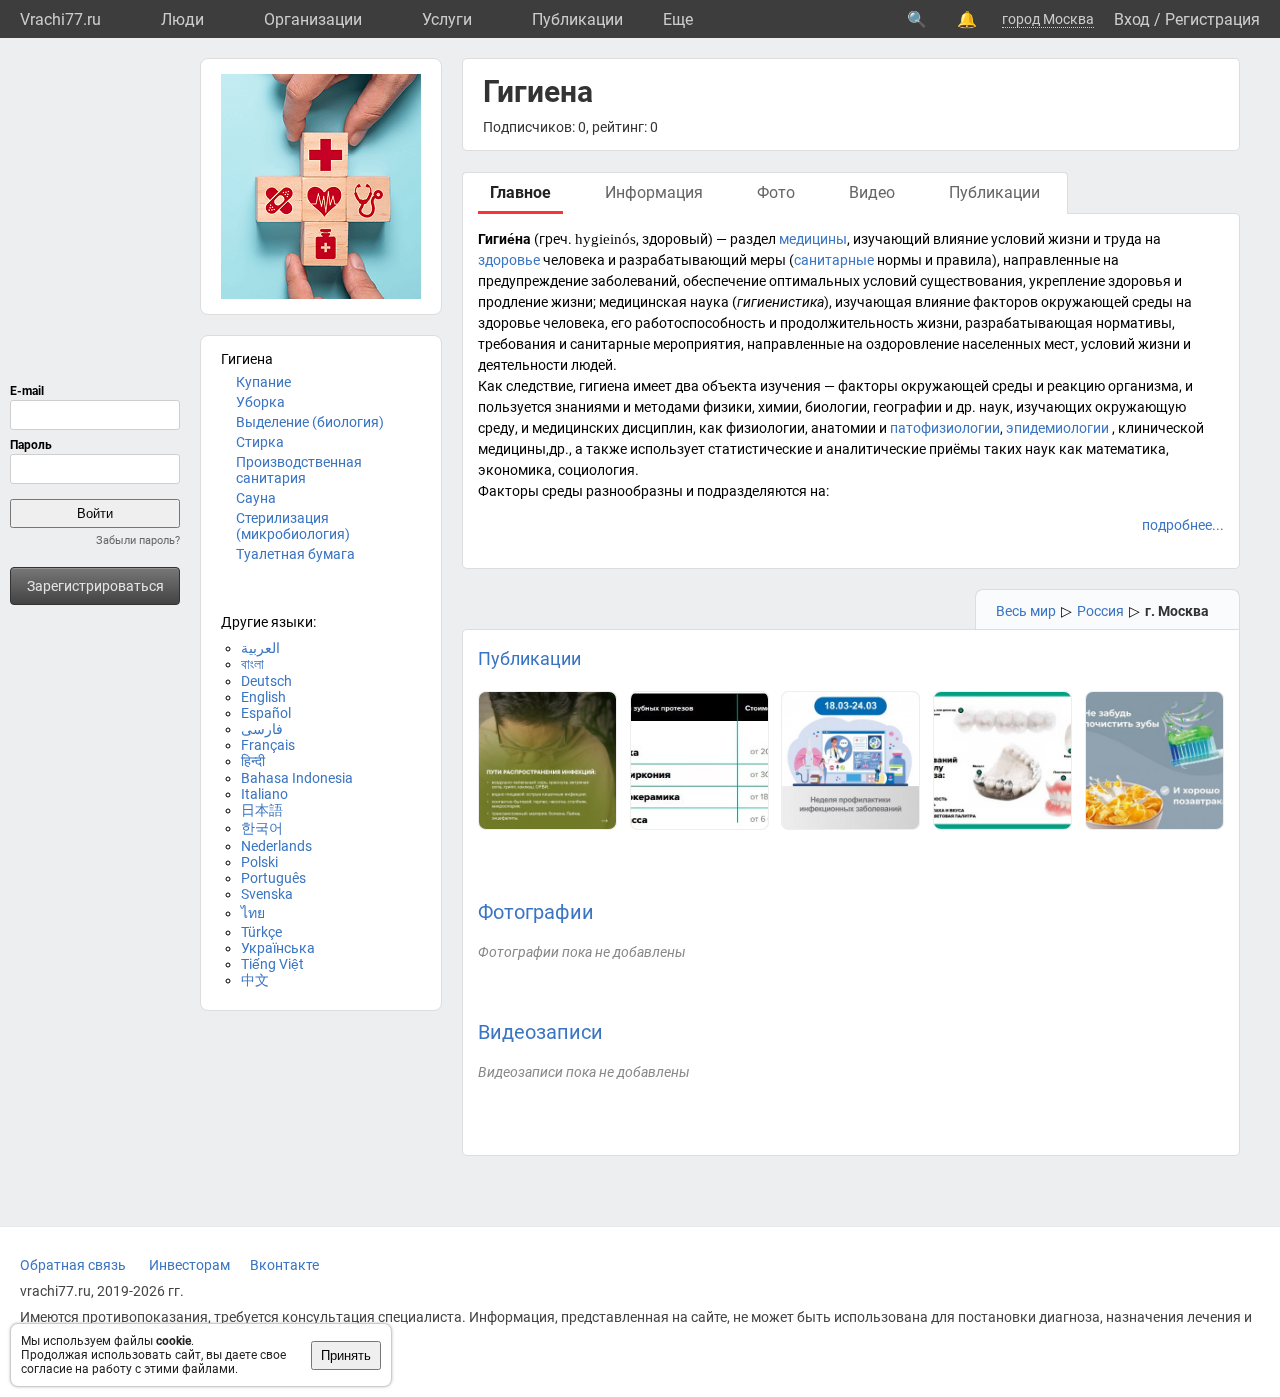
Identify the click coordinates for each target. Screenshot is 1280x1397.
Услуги (447, 19)
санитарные (834, 260)
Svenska (267, 894)
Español (266, 713)
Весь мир (1026, 611)
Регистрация (1212, 19)
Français (268, 745)
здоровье (509, 260)
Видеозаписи (540, 1032)
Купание (263, 382)
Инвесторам (189, 1265)
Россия (1100, 611)
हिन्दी (253, 761)
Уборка (260, 402)
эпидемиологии (1057, 428)
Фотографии (536, 912)
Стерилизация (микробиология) (293, 526)
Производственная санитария (299, 470)
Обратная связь (73, 1265)
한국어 (262, 828)
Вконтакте (284, 1265)
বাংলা (252, 664)
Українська (278, 948)
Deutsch (266, 681)
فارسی (262, 729)
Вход (1132, 19)
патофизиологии (945, 428)
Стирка (260, 442)
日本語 (262, 810)
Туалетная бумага (295, 554)
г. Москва (1177, 611)
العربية (260, 648)
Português (273, 878)
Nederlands (276, 846)
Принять (346, 1355)
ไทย (253, 913)
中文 (255, 980)
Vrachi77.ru (60, 19)
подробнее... (1183, 525)
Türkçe (261, 932)
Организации (313, 19)
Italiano (264, 794)
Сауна (256, 498)
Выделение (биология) (310, 422)
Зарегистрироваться (95, 586)
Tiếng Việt (272, 964)
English (263, 697)
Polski (259, 862)
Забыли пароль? (138, 540)
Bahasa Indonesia (297, 778)
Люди (182, 19)
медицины (813, 239)
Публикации (577, 19)
